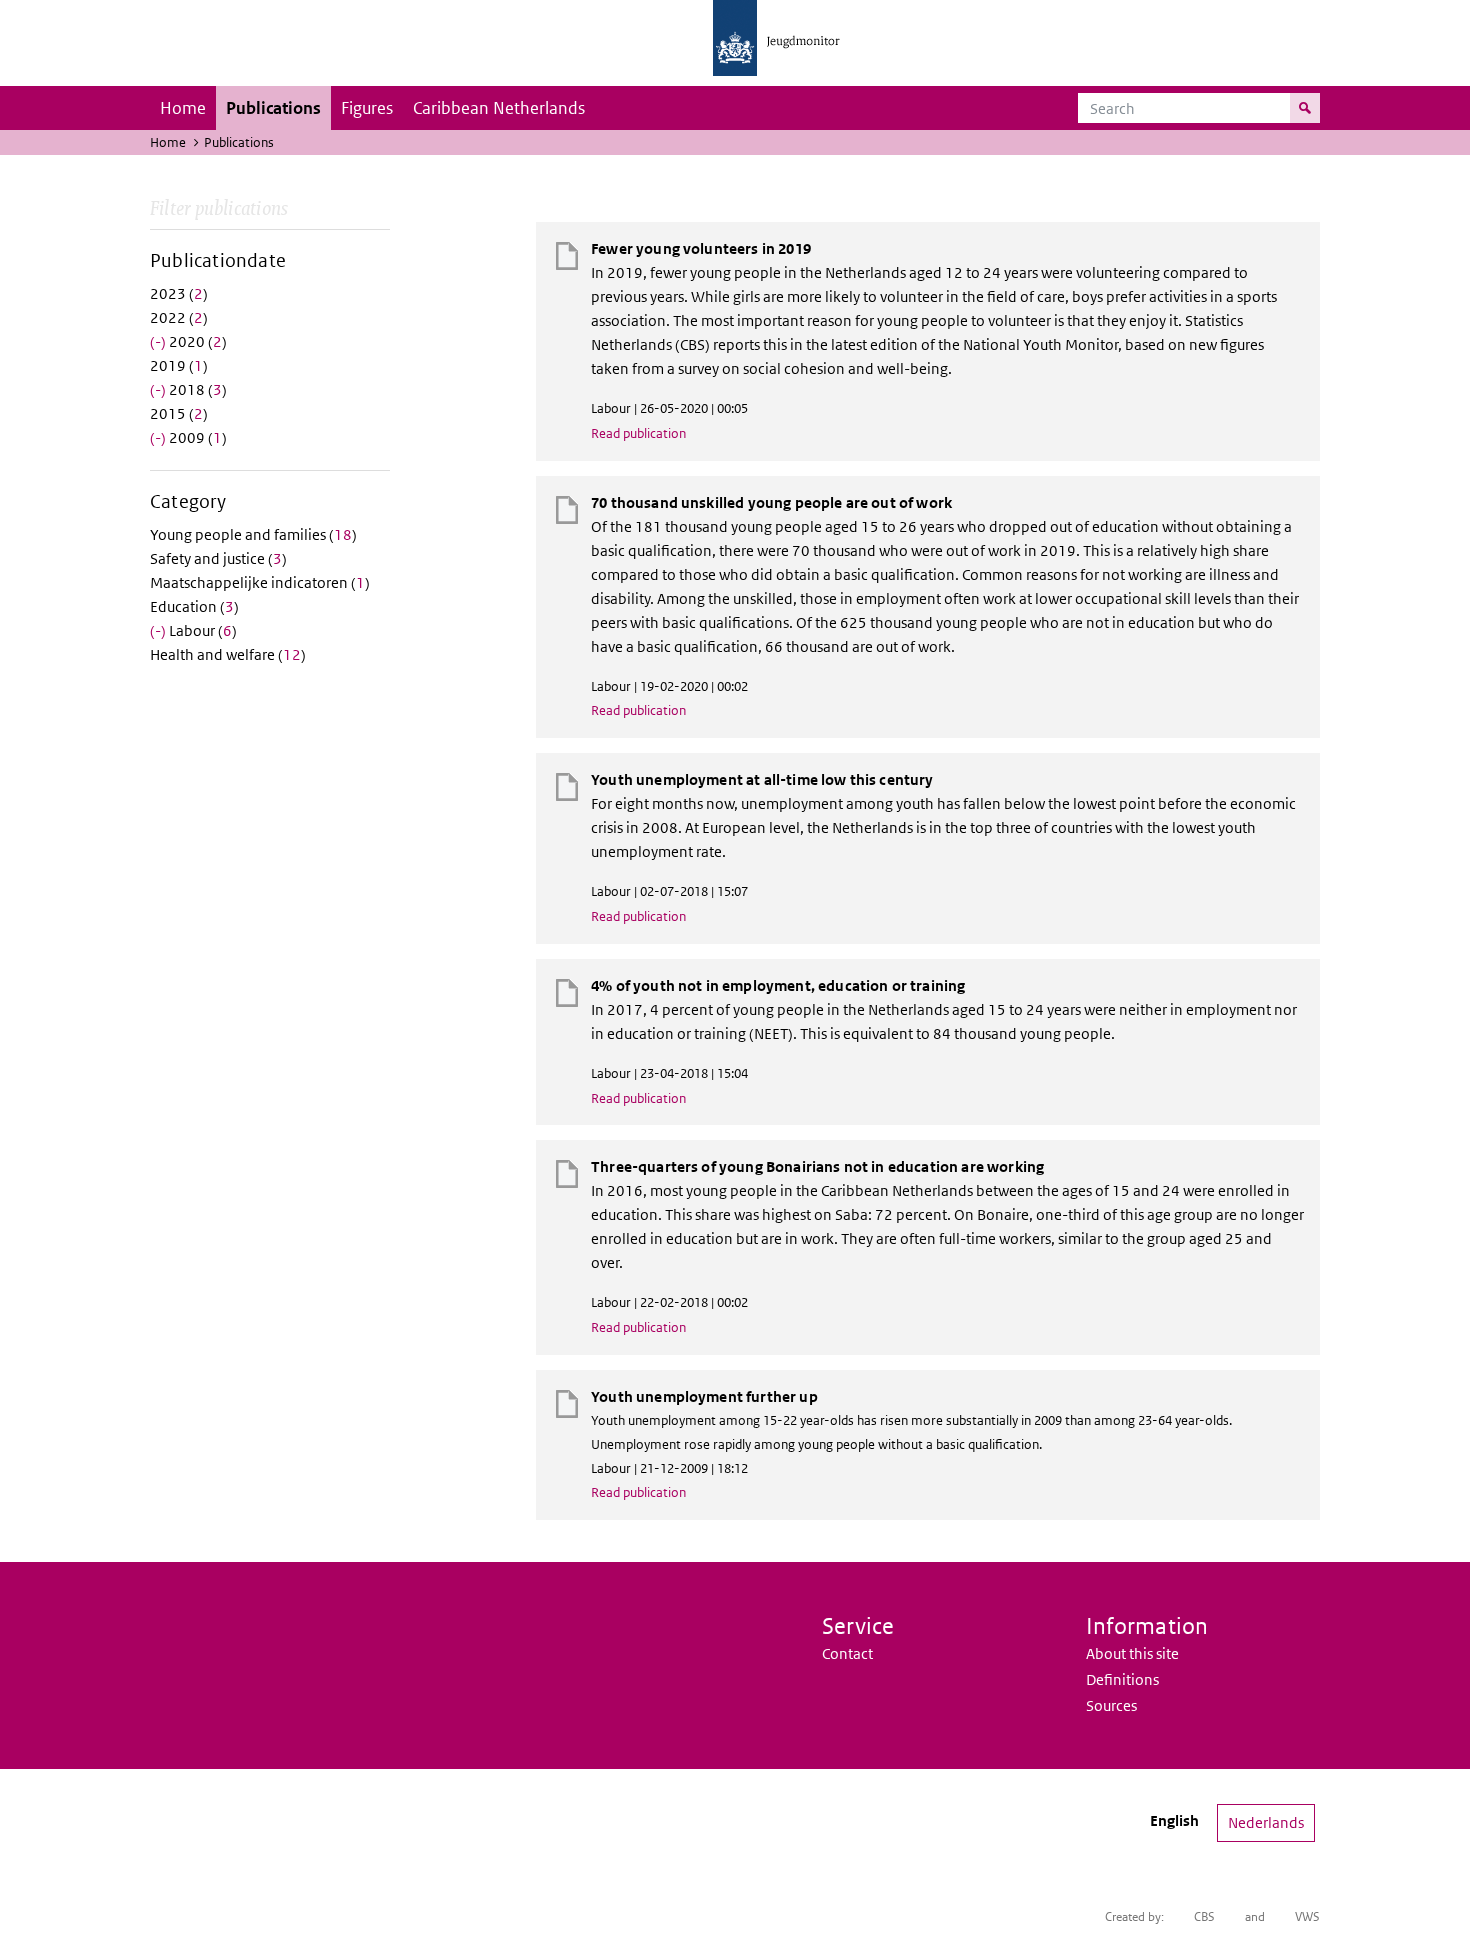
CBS (1204, 1916)
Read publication (638, 433)
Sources (1111, 1705)
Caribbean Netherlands (499, 108)
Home (183, 108)
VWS (1307, 1916)
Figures (367, 108)
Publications (273, 108)
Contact (847, 1653)
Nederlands (1266, 1822)
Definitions (1122, 1679)
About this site (1132, 1653)
